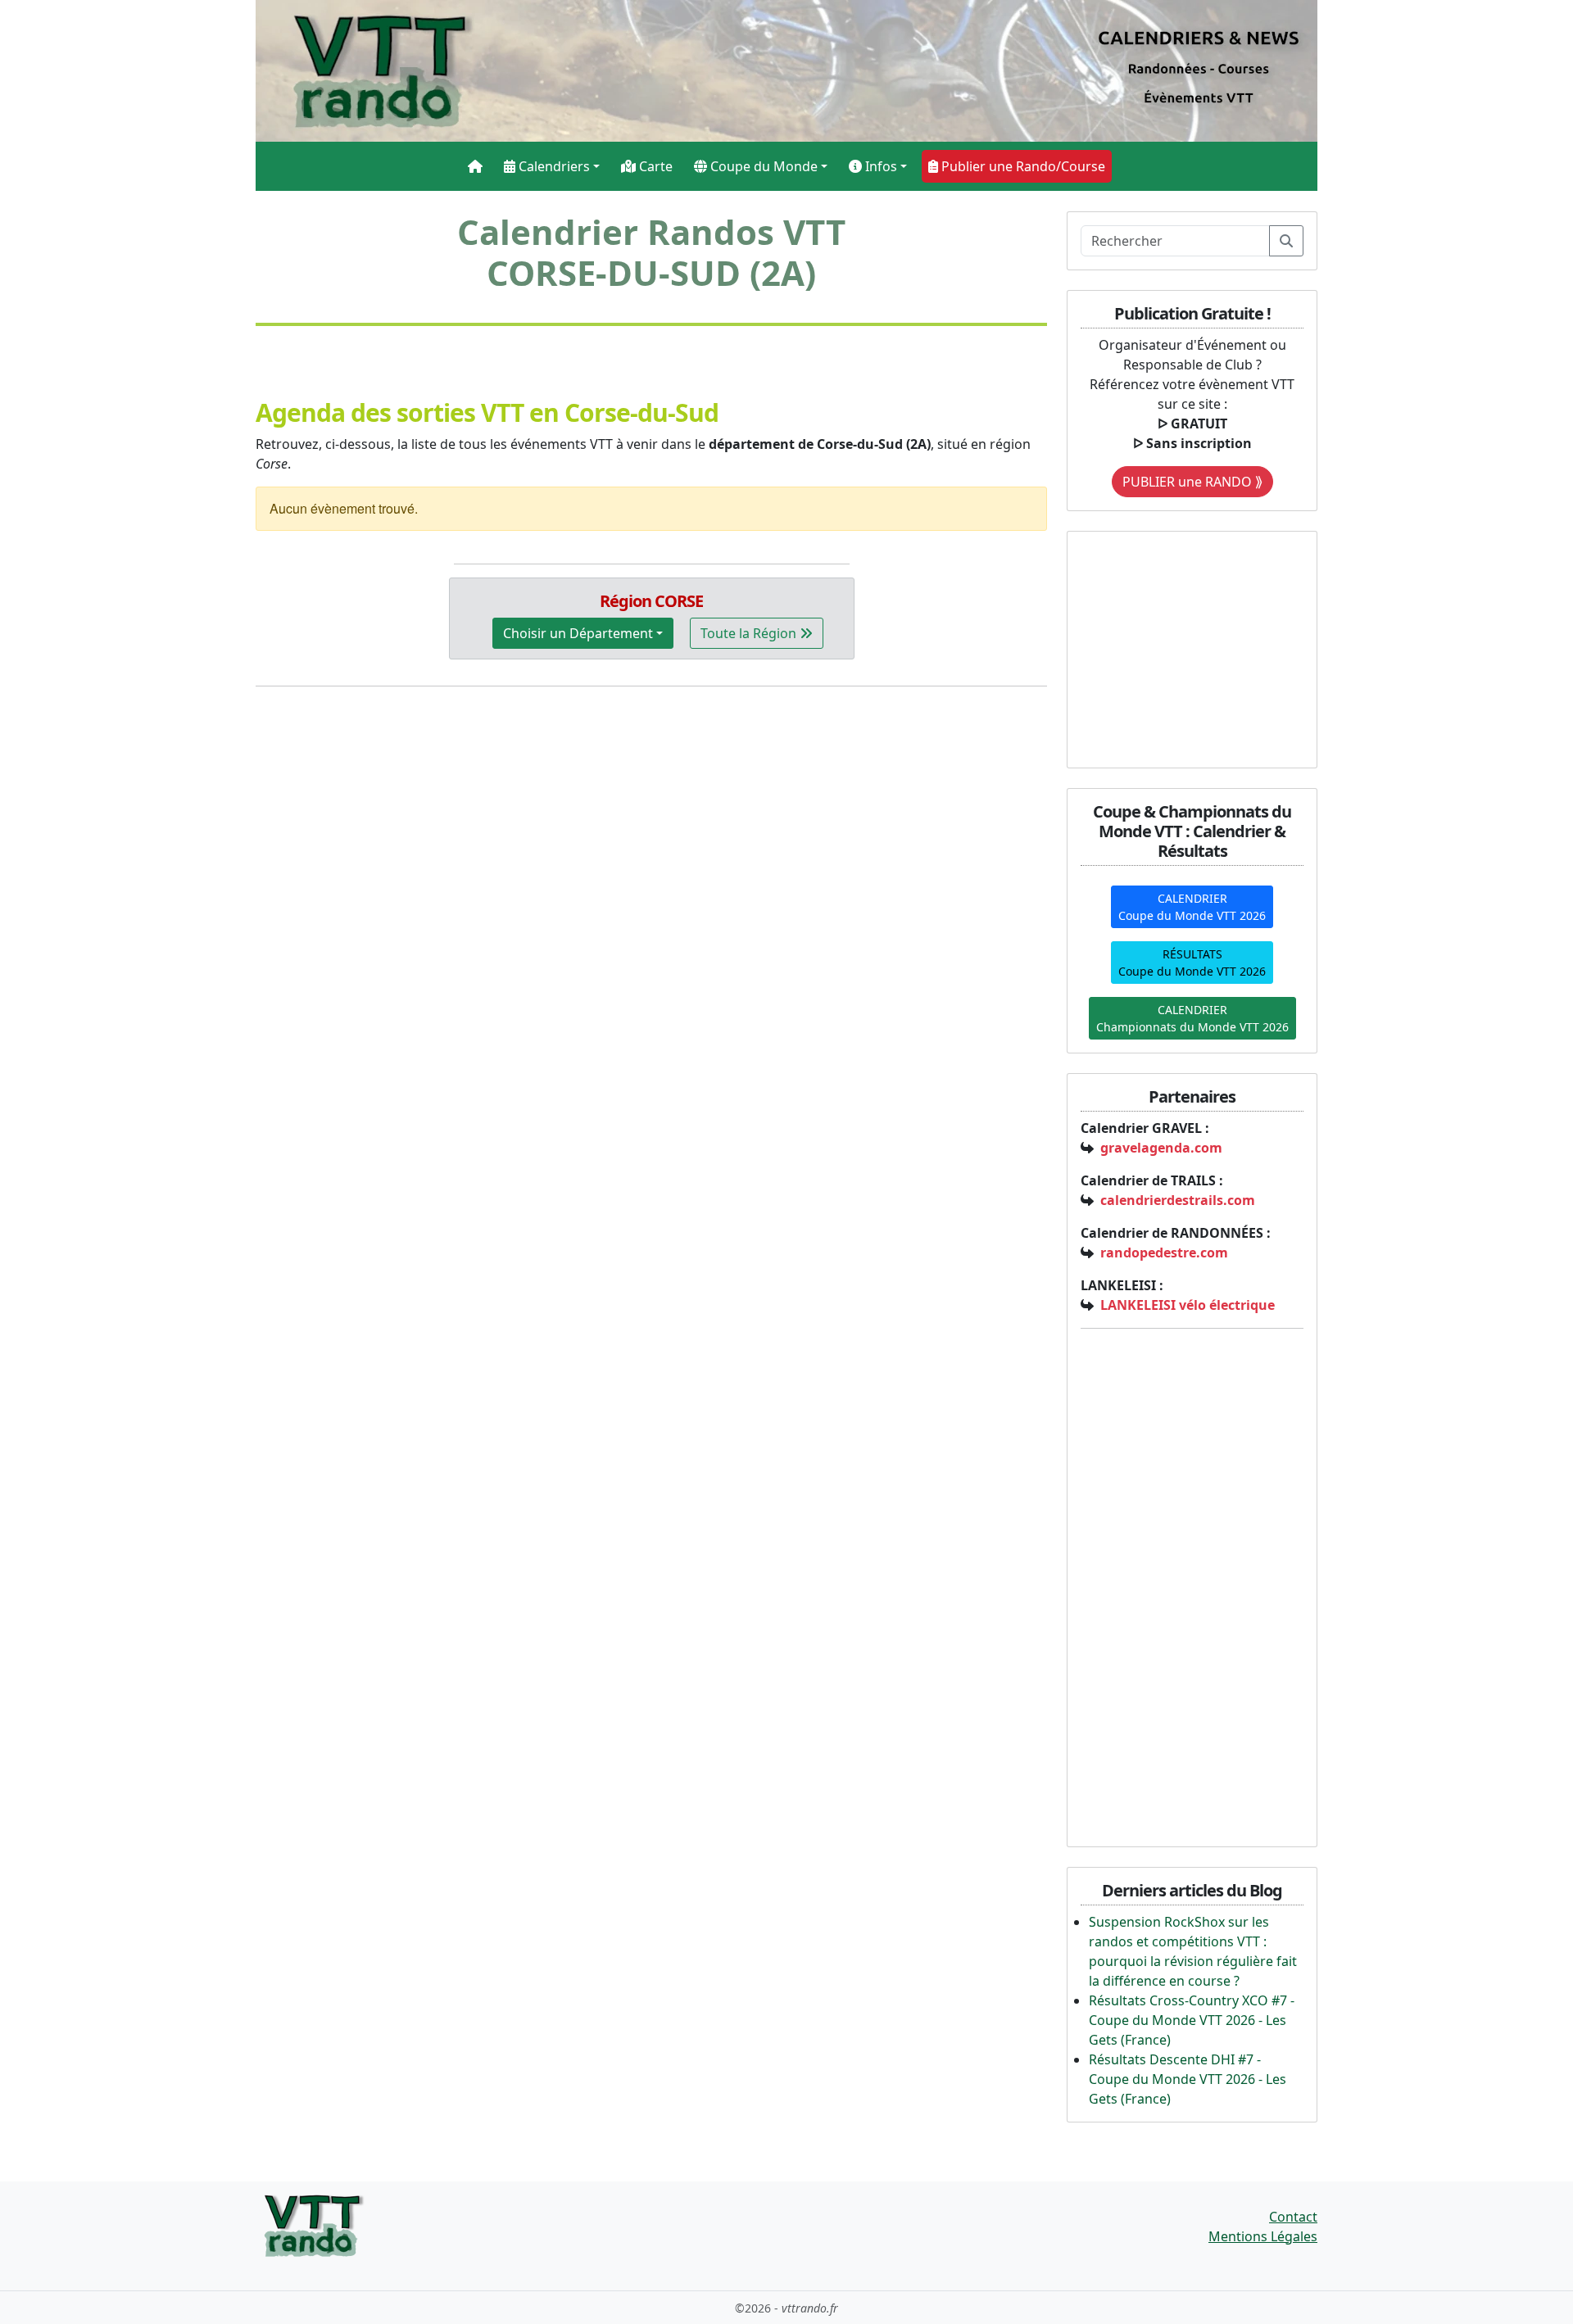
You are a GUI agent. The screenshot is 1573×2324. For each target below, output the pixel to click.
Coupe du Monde (762, 166)
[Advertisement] (1183, 647)
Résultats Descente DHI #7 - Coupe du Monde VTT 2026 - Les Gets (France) (1188, 2079)
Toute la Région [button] (750, 633)
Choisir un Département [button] (578, 633)
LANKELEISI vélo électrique (1188, 1305)
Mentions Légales (1263, 2236)
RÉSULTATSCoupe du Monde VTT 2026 (1192, 963)
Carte (654, 166)
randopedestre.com (1164, 1253)
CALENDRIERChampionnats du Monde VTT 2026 (1192, 1018)
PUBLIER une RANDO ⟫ (1192, 482)
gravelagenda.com (1161, 1148)
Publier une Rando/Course (1022, 166)
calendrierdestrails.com (1178, 1200)
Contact (1293, 2217)
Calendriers (553, 166)
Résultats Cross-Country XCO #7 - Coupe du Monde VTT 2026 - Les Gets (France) (1192, 2020)
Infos (879, 166)
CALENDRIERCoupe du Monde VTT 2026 (1192, 907)
